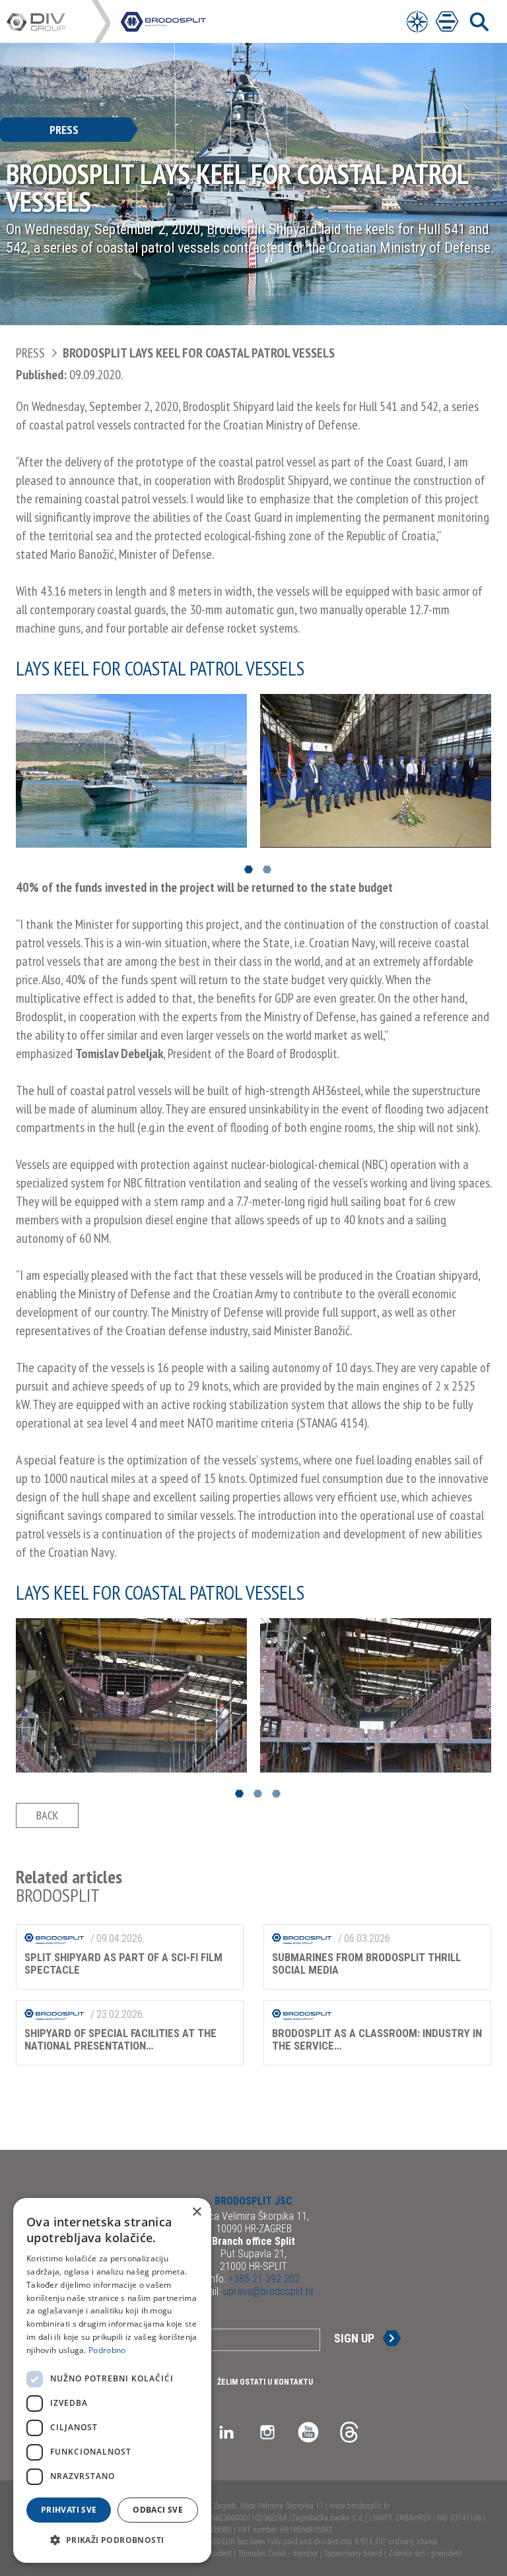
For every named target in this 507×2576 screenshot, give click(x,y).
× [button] (196, 2212)
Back (47, 1815)
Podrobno (107, 2350)
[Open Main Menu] (447, 21)
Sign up (354, 2338)
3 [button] (276, 1794)
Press (30, 353)
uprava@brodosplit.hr (267, 2291)
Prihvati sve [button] (69, 2510)
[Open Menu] (417, 21)
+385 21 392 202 (263, 2279)
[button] (112, 2540)
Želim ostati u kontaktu (265, 2382)
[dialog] (112, 2380)
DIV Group (49, 22)
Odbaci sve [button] (158, 2510)
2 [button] (267, 870)
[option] (131, 771)
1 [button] (249, 870)
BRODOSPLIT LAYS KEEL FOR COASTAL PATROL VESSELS (199, 353)
